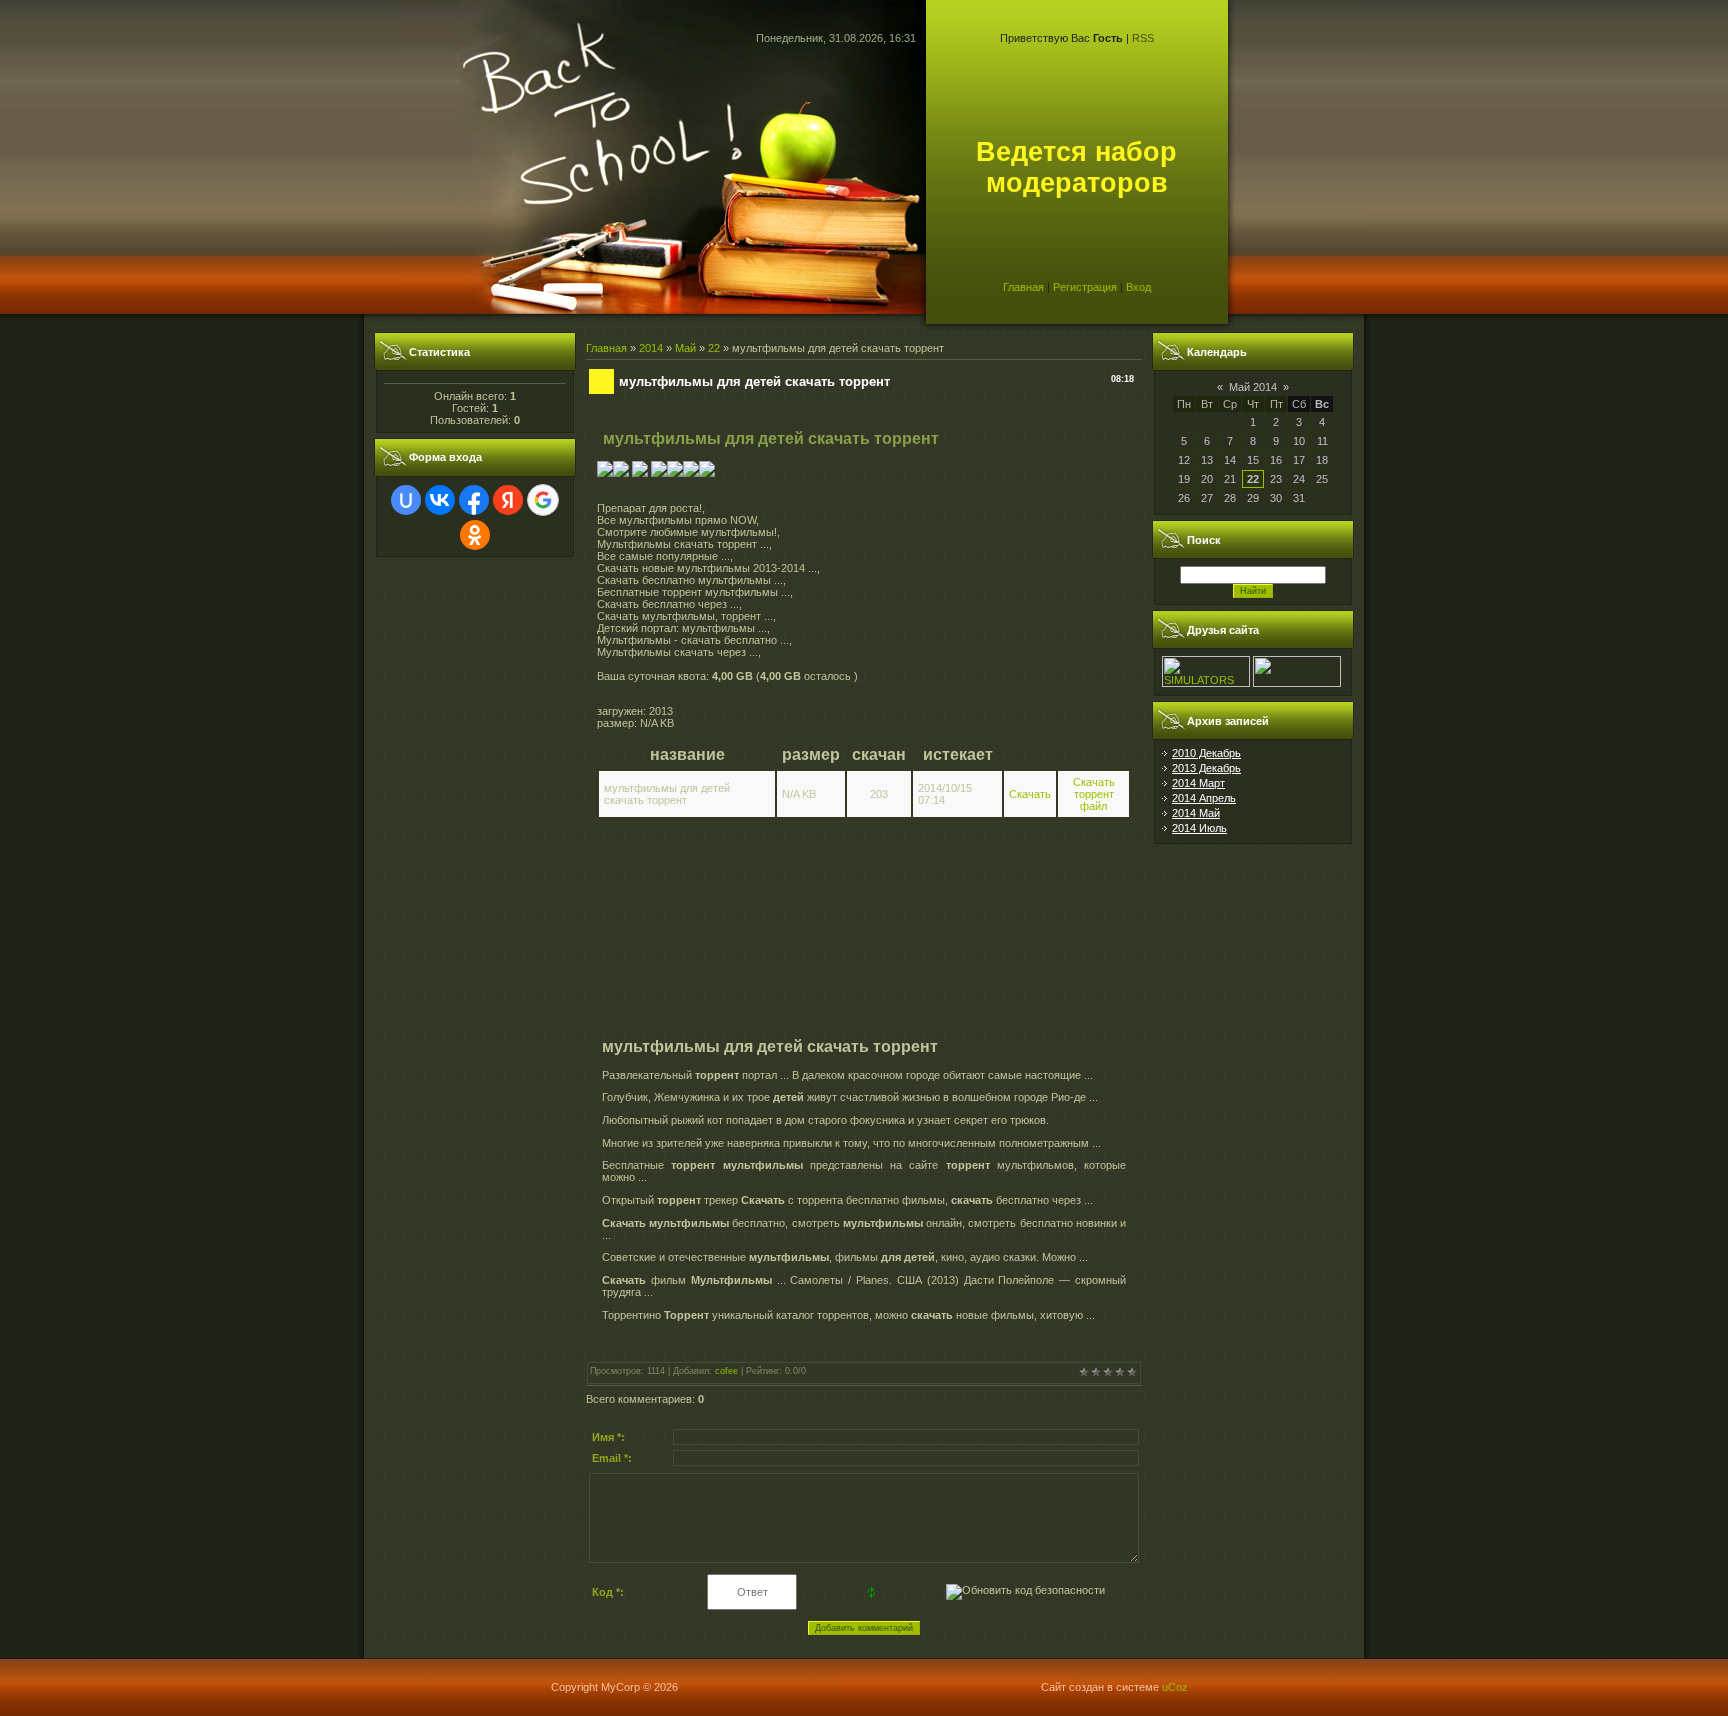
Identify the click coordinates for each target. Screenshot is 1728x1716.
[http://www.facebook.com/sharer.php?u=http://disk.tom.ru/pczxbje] (691, 473)
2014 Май (1196, 813)
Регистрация (1085, 287)
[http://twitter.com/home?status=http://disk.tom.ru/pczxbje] (675, 473)
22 (714, 348)
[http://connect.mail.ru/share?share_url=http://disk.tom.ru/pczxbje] (659, 473)
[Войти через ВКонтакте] (440, 500)
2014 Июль (1199, 828)
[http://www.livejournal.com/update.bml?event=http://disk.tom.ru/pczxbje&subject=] (707, 473)
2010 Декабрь (1206, 753)
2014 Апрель (1204, 798)
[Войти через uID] (406, 500)
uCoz (1175, 1687)
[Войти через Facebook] (474, 500)
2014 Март (1198, 783)
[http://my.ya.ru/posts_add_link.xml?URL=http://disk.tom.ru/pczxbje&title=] (640, 473)
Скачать (1030, 794)
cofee (726, 1371)
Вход (1138, 287)
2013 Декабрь (1206, 768)
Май (685, 348)
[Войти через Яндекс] (508, 500)
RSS (1143, 38)
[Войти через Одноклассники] (475, 535)
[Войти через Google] (543, 500)
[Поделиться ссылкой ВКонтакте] (605, 473)
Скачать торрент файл (1094, 794)
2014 (651, 348)
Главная (1023, 287)
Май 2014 (1253, 387)
